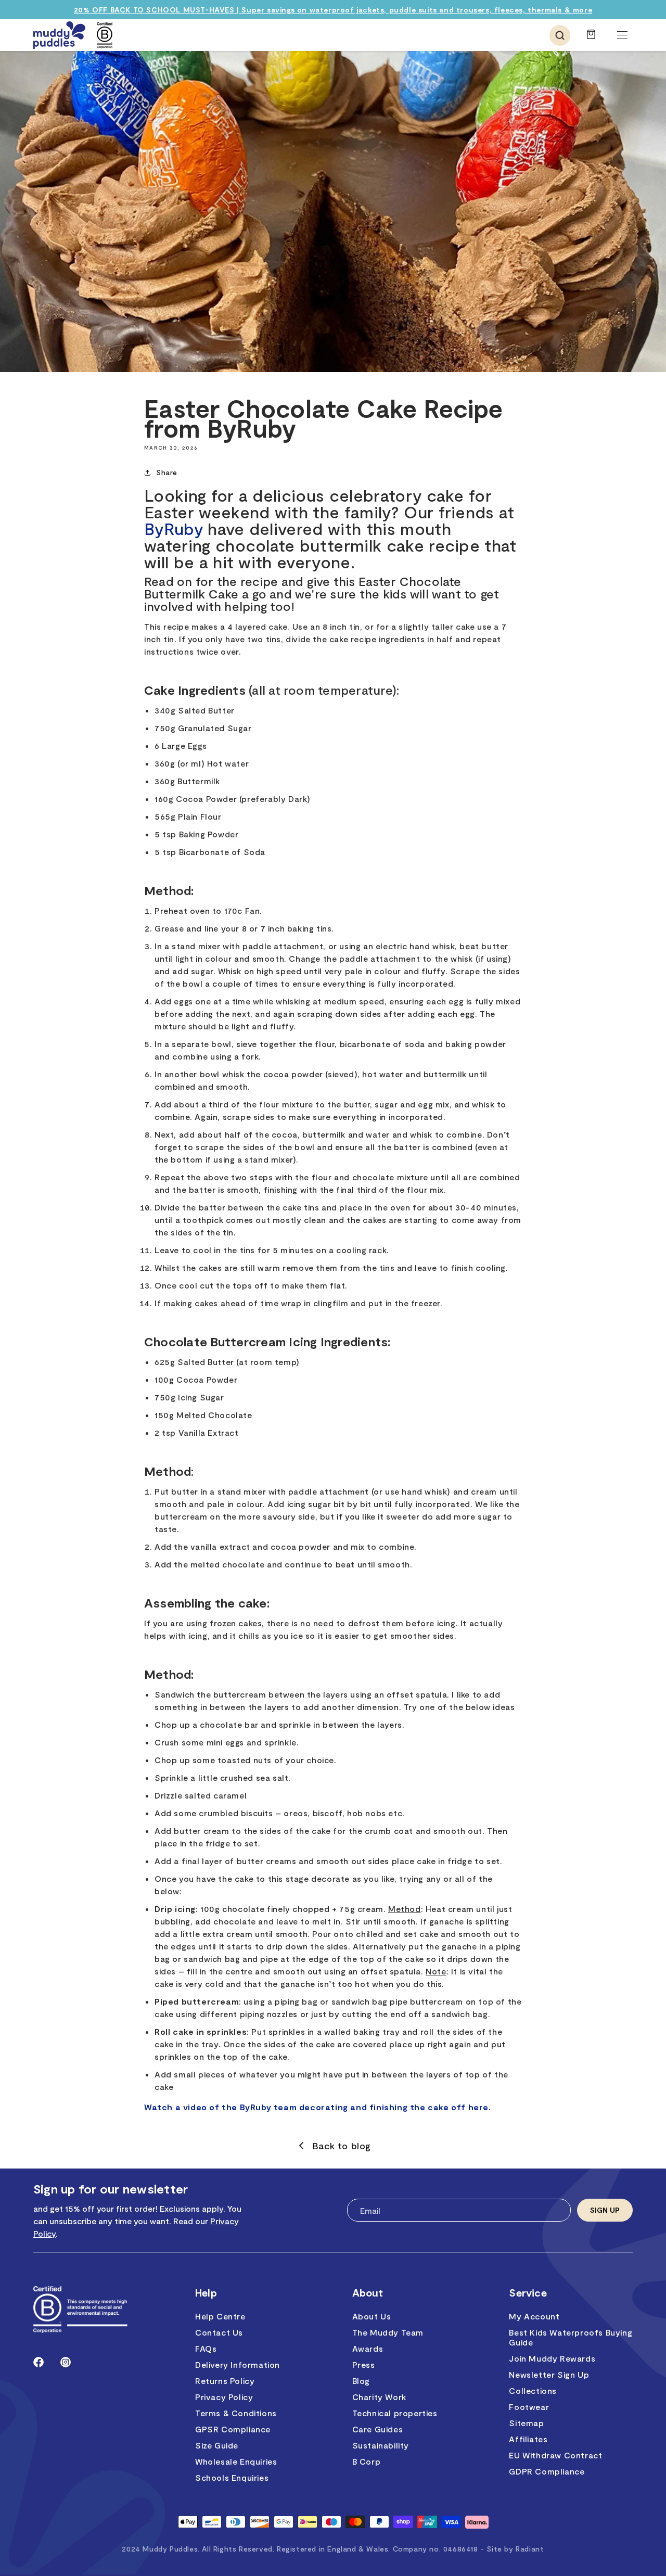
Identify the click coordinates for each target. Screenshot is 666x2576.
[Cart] (591, 39)
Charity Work (379, 2397)
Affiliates (528, 2439)
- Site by (512, 2549)
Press (364, 2364)
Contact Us (219, 2332)
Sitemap (526, 2423)
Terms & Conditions (236, 2413)
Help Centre (220, 2316)
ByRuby (174, 528)
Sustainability (381, 2445)
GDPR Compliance (547, 2471)
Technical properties (395, 2413)
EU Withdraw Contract (555, 2455)
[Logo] (59, 35)
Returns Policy (225, 2381)
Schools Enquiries (232, 2477)
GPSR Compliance (233, 2429)
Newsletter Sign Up (549, 2374)
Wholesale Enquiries (236, 2461)
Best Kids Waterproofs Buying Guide (571, 2337)
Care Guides (378, 2429)
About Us (372, 2316)
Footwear (529, 2407)
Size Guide (217, 2445)
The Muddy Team (388, 2332)
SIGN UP (605, 2210)
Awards (368, 2348)
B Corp (367, 2461)
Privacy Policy (224, 2397)
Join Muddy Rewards (552, 2358)
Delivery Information (238, 2364)
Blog (361, 2381)
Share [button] (167, 472)
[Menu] (622, 35)
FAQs (206, 2348)
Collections (533, 2390)
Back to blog (342, 2146)
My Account (534, 2316)
